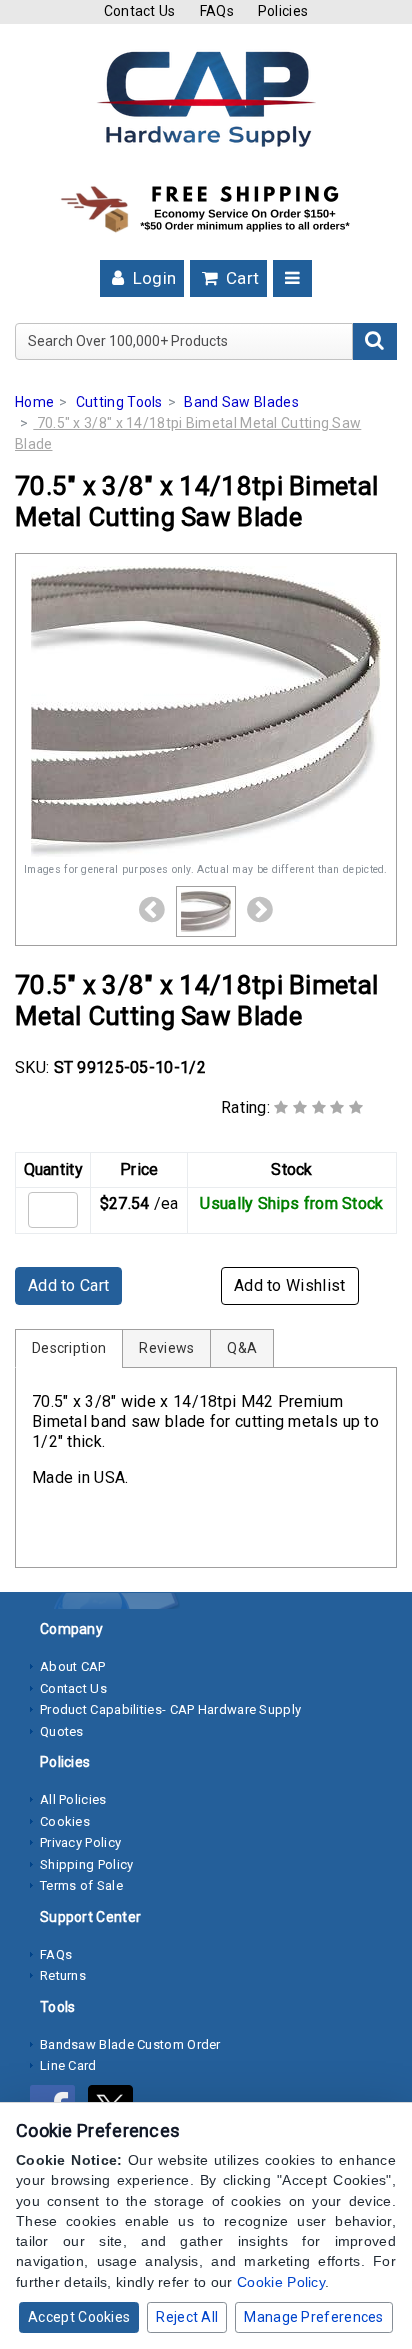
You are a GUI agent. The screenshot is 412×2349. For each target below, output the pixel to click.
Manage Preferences (313, 2317)
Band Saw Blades (241, 402)
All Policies (73, 1799)
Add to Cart (68, 1285)
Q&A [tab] (242, 1348)
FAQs (217, 11)
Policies (283, 11)
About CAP (73, 1666)
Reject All (187, 2317)
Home (34, 402)
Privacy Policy (80, 1842)
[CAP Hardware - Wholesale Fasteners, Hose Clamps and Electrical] (206, 98)
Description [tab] (69, 1348)
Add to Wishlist (290, 1285)
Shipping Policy (87, 1864)
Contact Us (140, 11)
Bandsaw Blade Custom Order (130, 2044)
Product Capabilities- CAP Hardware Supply (170, 1709)
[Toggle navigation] (292, 278)
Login (152, 278)
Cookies (65, 1821)
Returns (63, 1975)
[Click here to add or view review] (318, 1107)
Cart (241, 278)
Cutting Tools (119, 402)
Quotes (62, 1731)
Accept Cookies (79, 2317)
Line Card (68, 2065)
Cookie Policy (281, 2282)
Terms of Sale (81, 1885)
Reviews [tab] (166, 1348)
